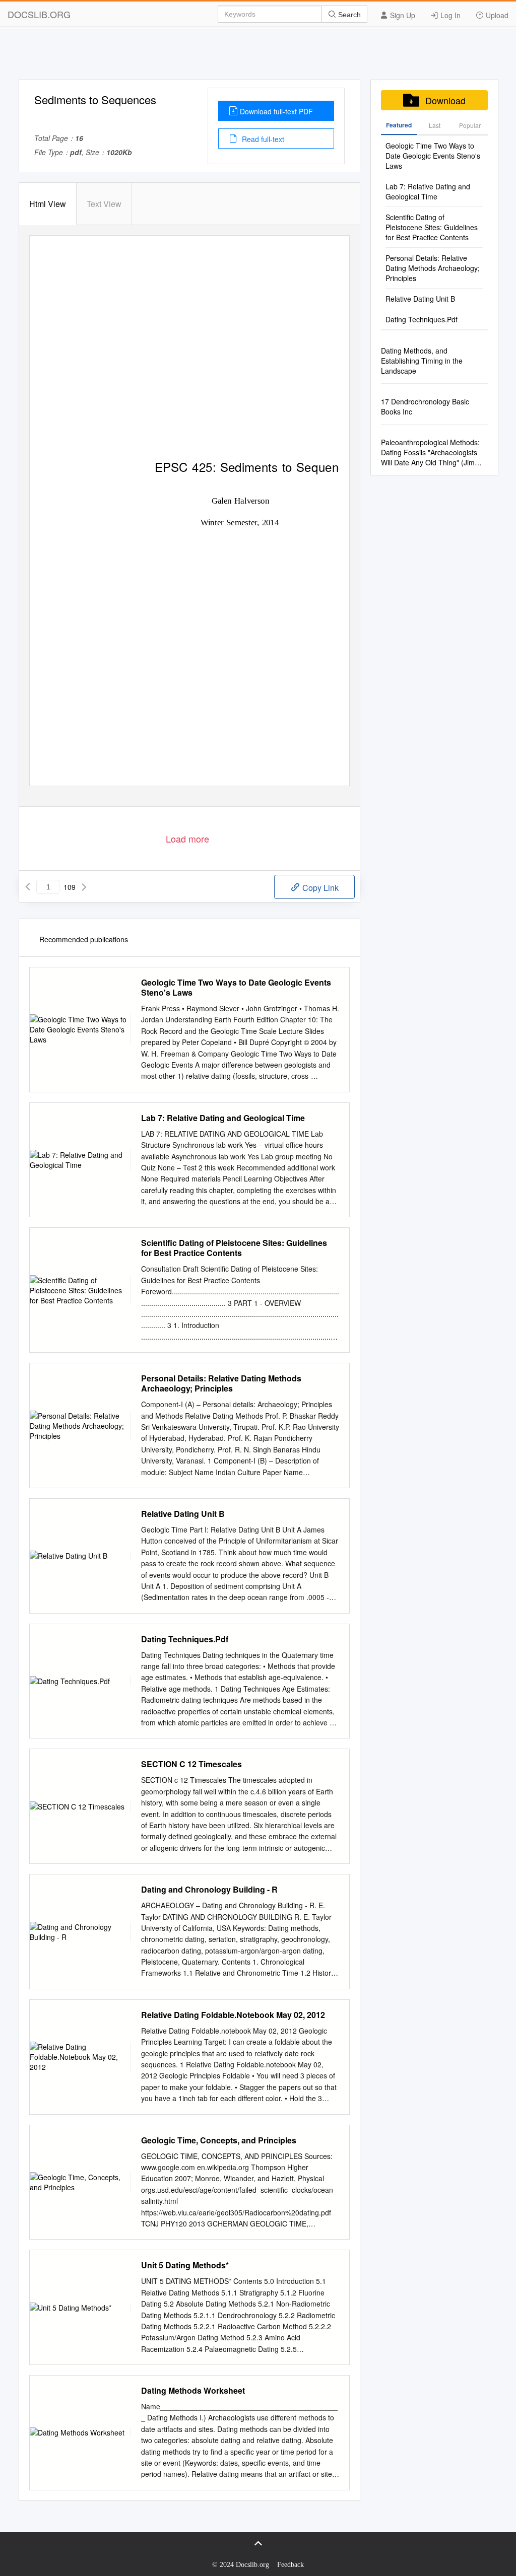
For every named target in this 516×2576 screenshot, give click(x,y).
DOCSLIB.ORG (39, 14)
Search (348, 15)
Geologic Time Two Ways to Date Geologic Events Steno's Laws (236, 988)
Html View (48, 204)
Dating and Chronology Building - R (209, 1890)
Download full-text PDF (276, 111)
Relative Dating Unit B (183, 1514)
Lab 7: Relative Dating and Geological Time (223, 1118)
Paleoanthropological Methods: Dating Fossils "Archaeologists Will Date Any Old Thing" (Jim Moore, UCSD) (430, 452)
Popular (470, 125)
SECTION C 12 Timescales (191, 1764)
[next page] (84, 887)
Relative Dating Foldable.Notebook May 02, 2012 (233, 2015)
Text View (104, 204)
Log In (449, 15)
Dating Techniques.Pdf (185, 1639)
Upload (496, 15)
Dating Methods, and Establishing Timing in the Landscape (422, 361)
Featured (399, 125)
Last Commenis (435, 128)
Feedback (291, 2565)
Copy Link (319, 888)
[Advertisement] (258, 57)
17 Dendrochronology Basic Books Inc (425, 406)
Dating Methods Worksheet (193, 2391)
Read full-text (262, 139)
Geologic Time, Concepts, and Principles (219, 2140)
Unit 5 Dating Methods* (185, 2265)
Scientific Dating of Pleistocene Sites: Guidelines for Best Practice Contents (234, 1248)
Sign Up (402, 15)
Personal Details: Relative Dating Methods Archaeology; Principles (221, 1383)
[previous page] (28, 887)
